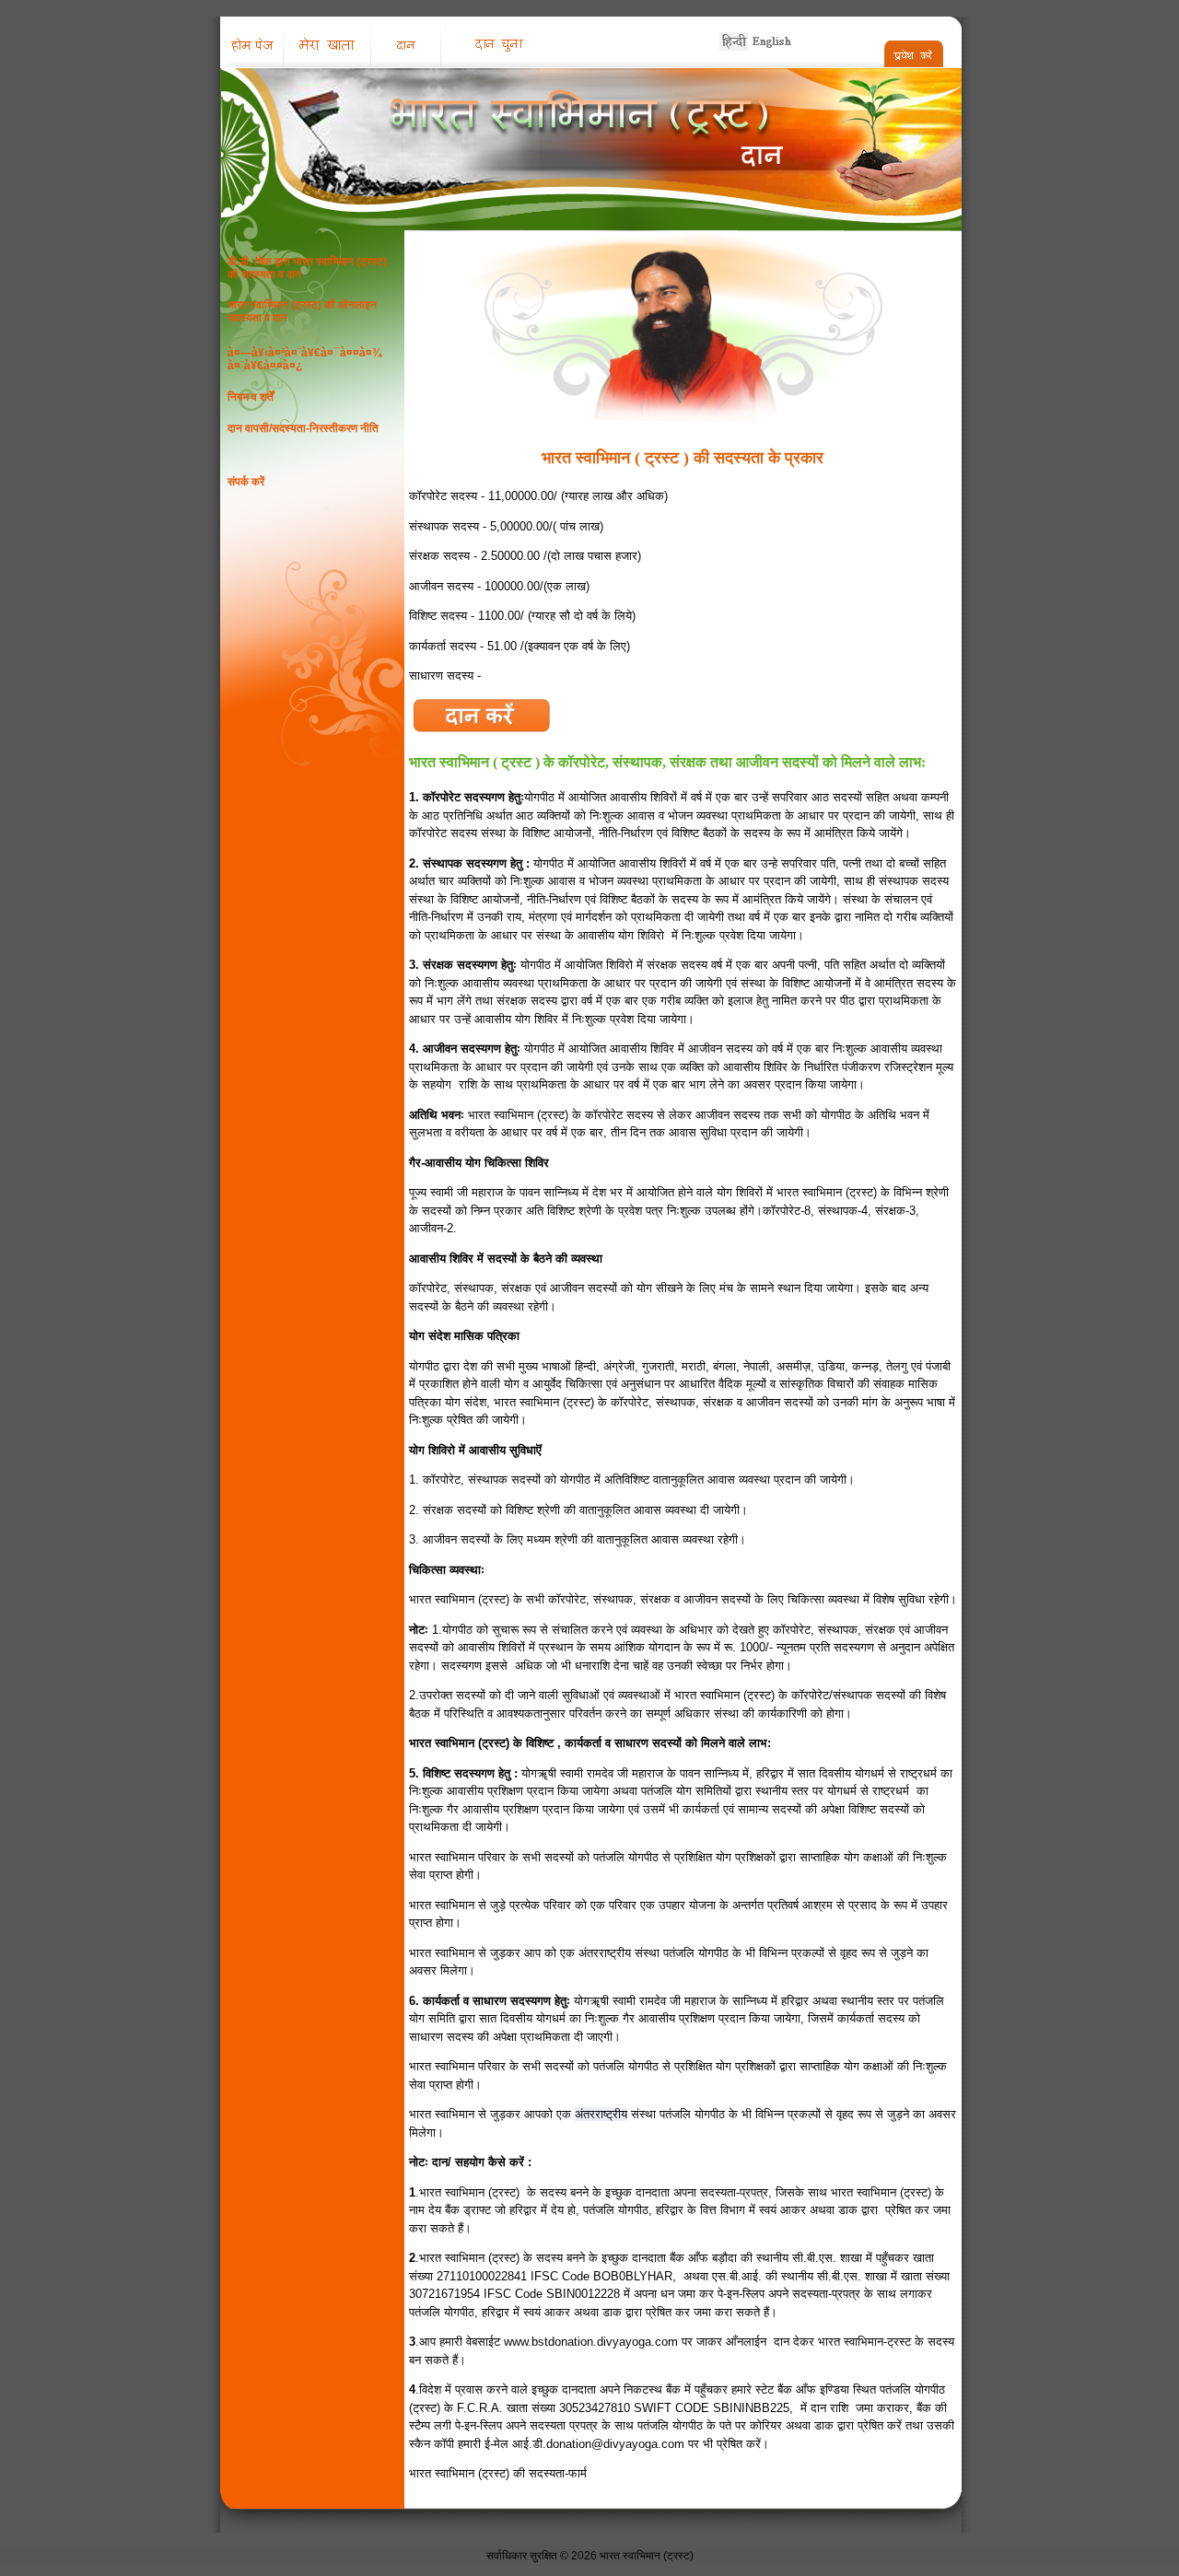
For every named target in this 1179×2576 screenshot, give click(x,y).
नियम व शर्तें (251, 397)
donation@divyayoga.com (615, 2444)
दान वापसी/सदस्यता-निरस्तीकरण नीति (303, 428)
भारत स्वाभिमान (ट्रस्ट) (647, 2556)
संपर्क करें (246, 482)
